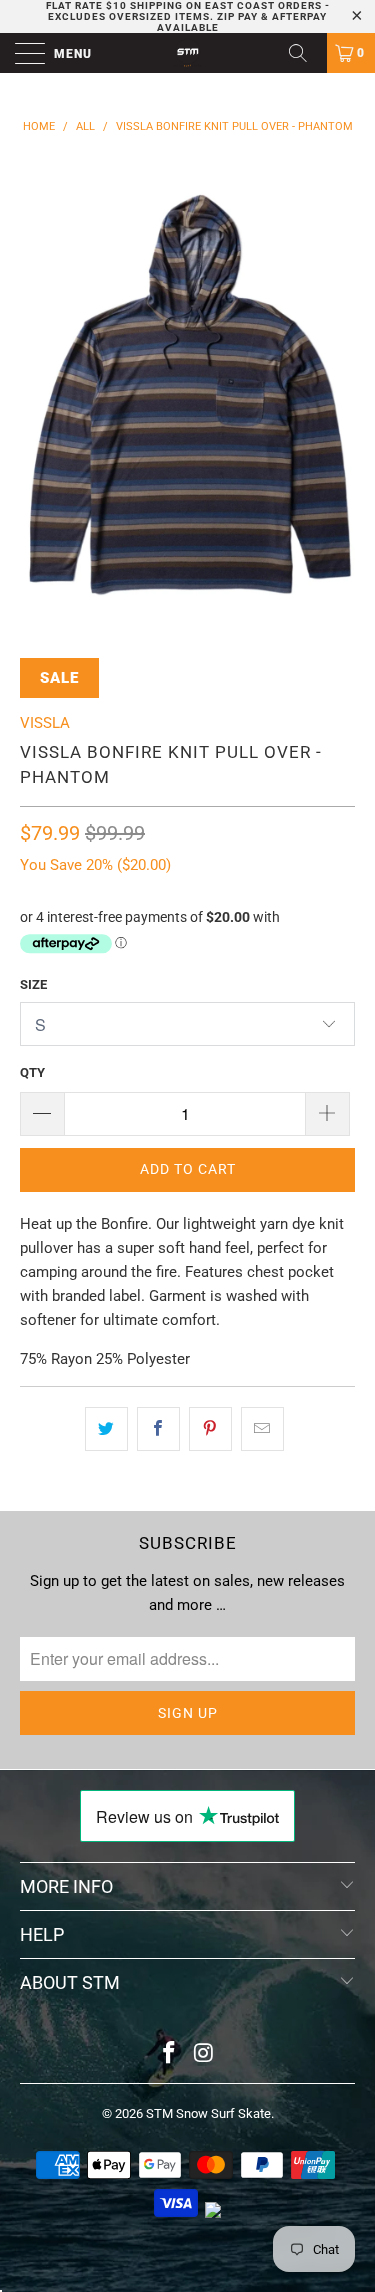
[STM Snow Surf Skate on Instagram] (204, 2054)
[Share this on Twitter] (106, 1429)
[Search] (305, 53)
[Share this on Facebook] (158, 1429)
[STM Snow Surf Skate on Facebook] (169, 2054)
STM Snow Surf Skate (208, 2113)
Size (33, 984)
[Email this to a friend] (262, 1429)
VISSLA (45, 723)
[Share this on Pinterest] (210, 1429)
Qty (32, 1072)
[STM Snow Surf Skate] (188, 53)
